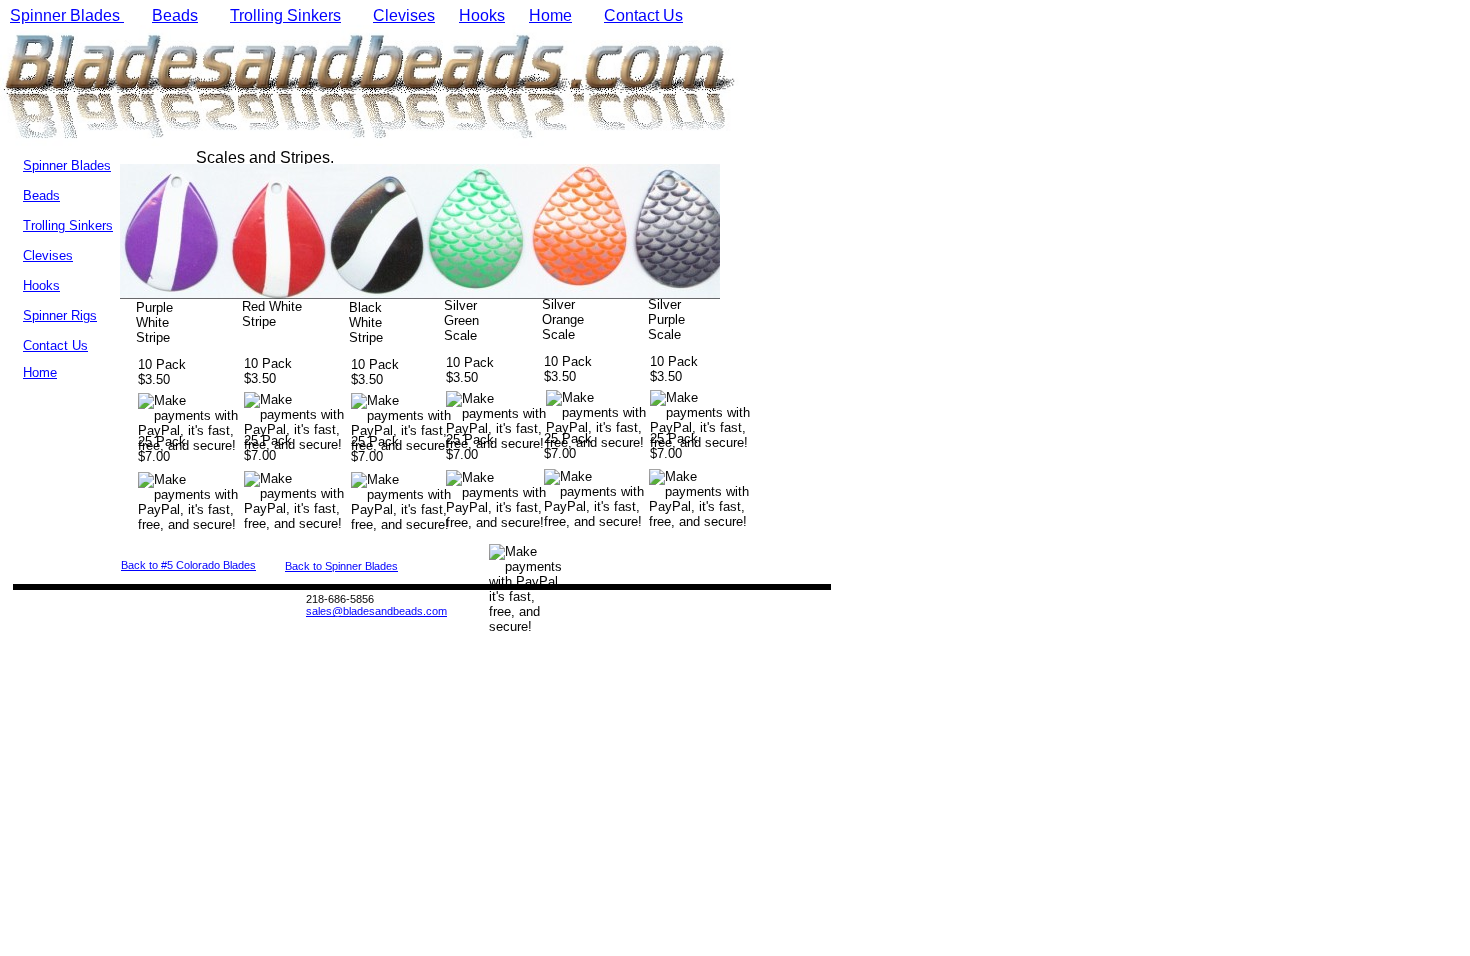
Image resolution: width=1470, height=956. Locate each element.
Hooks (482, 15)
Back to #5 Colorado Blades (188, 565)
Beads (175, 15)
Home (550, 15)
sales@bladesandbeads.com (376, 611)
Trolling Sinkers (285, 15)
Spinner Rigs (60, 315)
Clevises (404, 15)
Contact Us (643, 15)
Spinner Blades (67, 15)
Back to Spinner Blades (341, 566)
